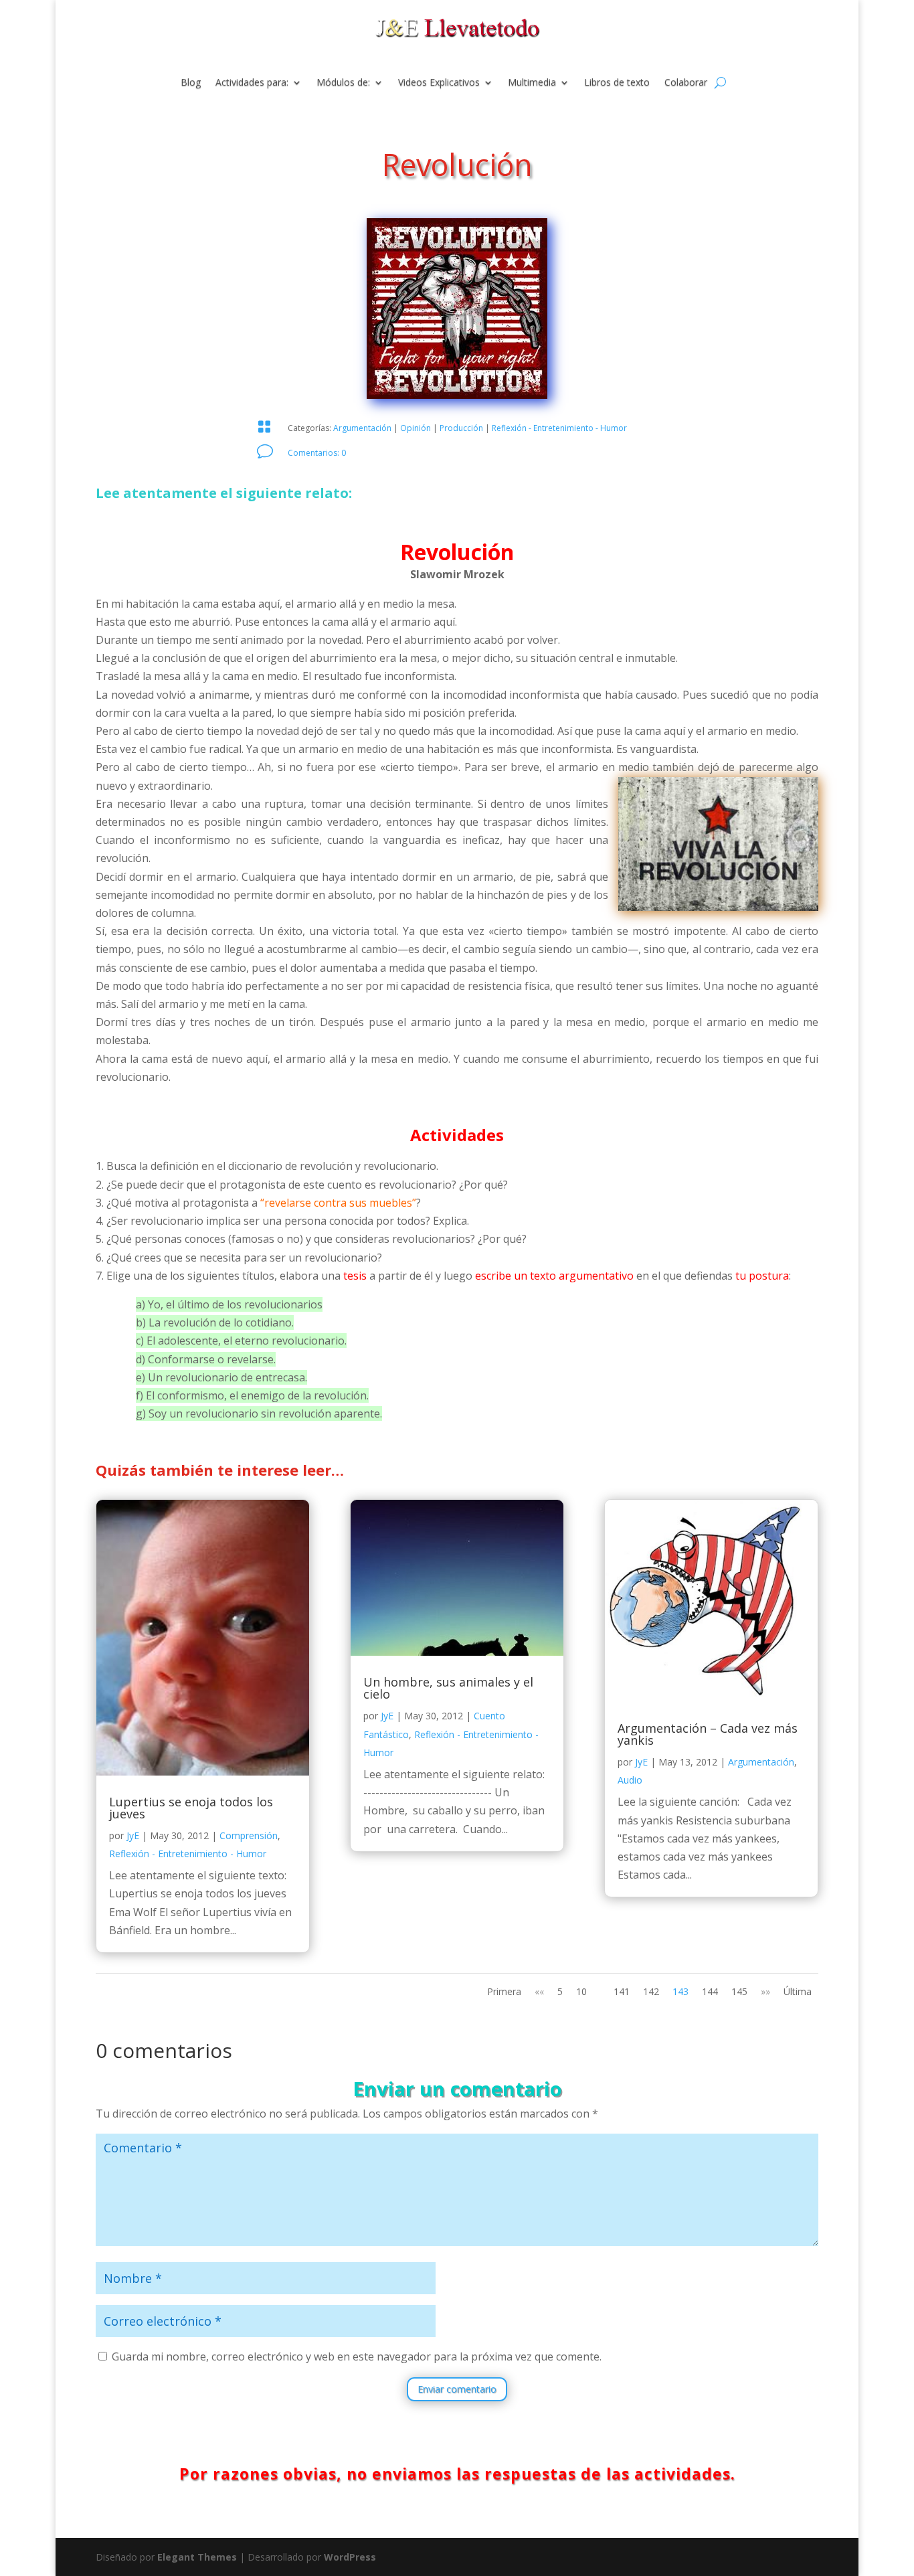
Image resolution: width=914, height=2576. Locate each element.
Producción (461, 428)
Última (798, 1991)
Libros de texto (617, 83)
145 (739, 1991)
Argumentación (362, 428)
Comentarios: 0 (317, 453)
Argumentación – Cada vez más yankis (708, 1734)
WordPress (350, 2557)
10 (581, 1991)
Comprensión (249, 1835)
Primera (504, 1991)
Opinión (416, 428)
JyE (133, 1835)
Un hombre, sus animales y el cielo (448, 1688)
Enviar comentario (457, 2389)
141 (622, 1991)
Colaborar (686, 83)
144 (710, 1991)
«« (539, 1991)
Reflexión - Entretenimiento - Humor (559, 428)
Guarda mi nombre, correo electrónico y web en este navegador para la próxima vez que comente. (357, 2356)
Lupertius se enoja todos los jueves (191, 1808)
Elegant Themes (197, 2557)
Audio (630, 1780)
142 (651, 1991)
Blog (191, 83)
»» (765, 1991)
